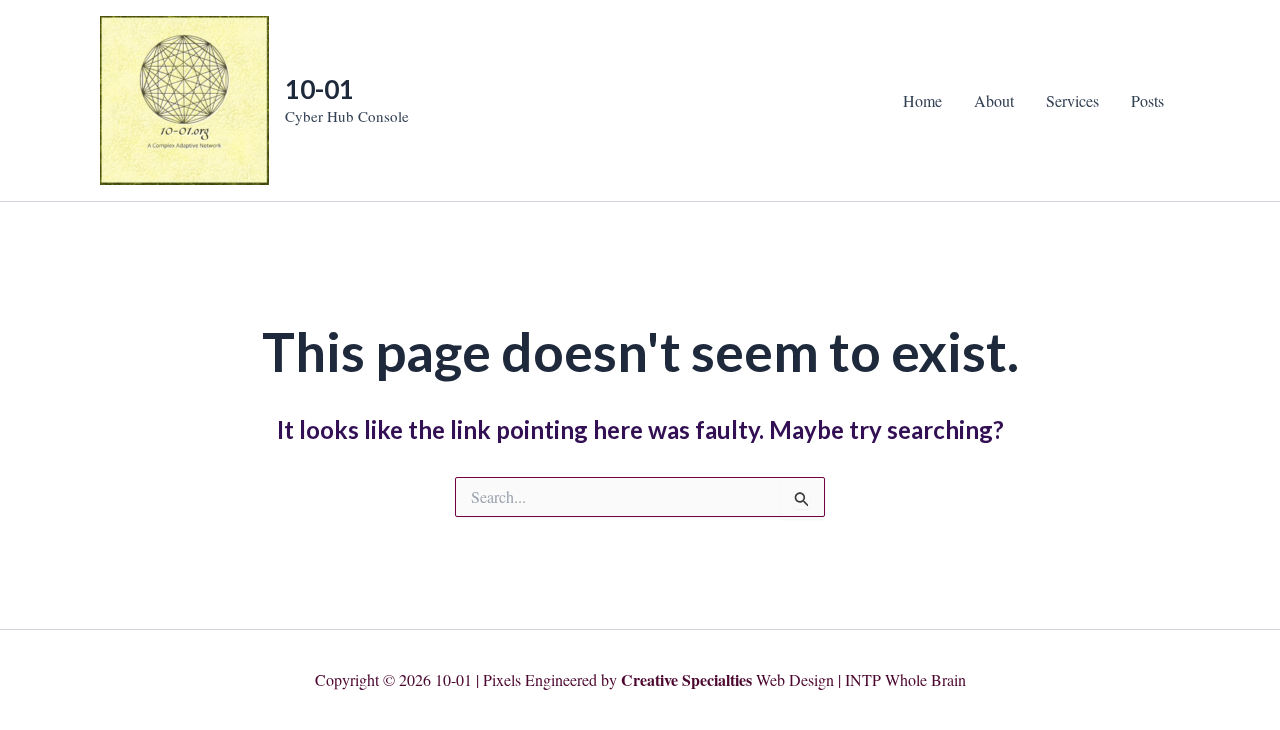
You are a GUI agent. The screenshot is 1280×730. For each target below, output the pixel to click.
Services (1072, 100)
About (994, 100)
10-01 (319, 89)
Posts (1147, 100)
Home (922, 100)
